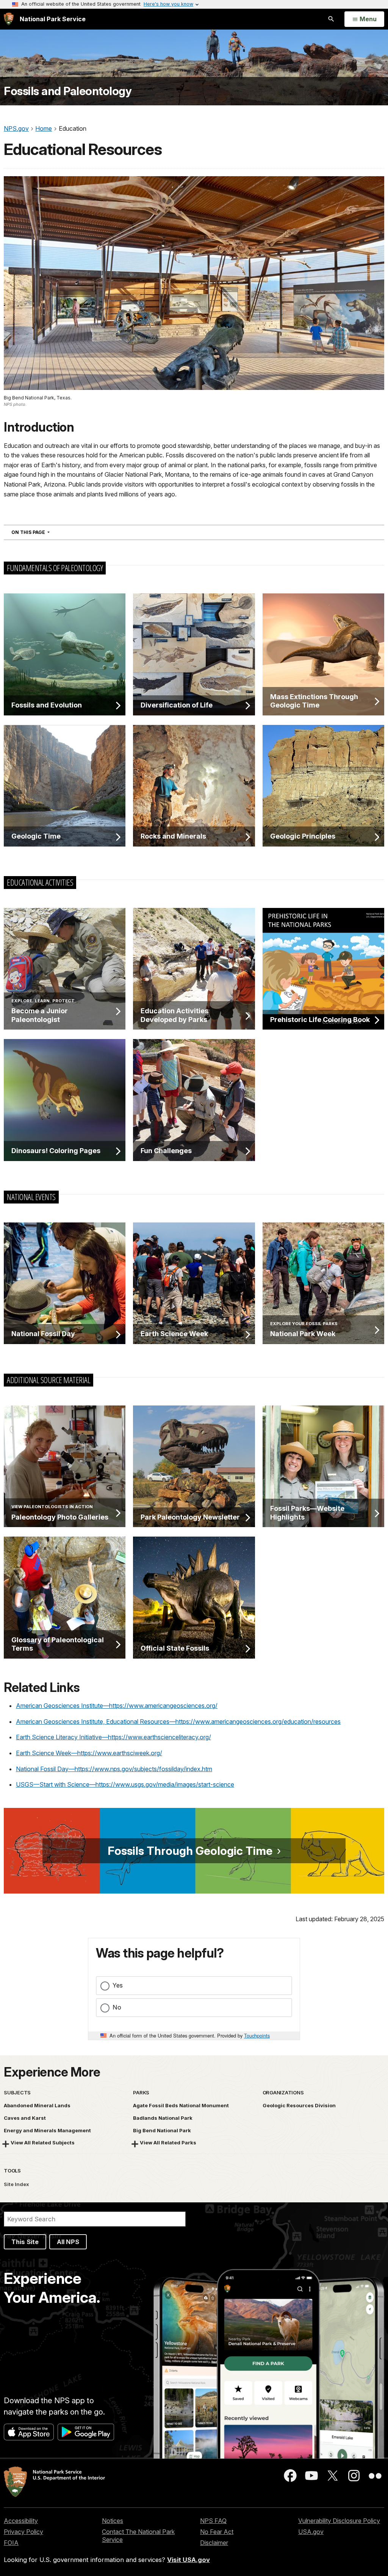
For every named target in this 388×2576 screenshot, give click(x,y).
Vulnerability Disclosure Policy (339, 2521)
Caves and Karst (25, 2118)
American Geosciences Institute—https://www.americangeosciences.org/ (117, 1706)
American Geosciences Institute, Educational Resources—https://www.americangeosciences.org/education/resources (178, 1722)
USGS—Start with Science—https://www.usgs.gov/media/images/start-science (125, 1784)
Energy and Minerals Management (47, 2130)
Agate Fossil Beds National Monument (181, 2105)
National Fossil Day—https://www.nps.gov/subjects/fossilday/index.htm (114, 1769)
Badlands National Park (163, 2118)
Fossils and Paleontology (68, 91)
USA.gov (311, 2532)
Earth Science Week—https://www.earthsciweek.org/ (89, 1753)
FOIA (11, 2543)
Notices (113, 2521)
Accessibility (21, 2521)
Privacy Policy (23, 2532)
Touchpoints (257, 2035)
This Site (25, 2242)
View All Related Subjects (43, 2142)
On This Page (44, 532)
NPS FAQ (213, 2521)
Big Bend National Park (162, 2130)
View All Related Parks (168, 2142)
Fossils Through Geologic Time (190, 1851)
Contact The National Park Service (138, 2536)
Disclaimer (214, 2543)
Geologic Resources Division (299, 2105)
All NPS (68, 2242)
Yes (118, 1985)
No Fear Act (217, 2532)
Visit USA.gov (189, 2560)
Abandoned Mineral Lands (37, 2105)
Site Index (16, 2184)
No (117, 2007)
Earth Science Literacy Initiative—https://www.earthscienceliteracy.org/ (113, 1737)
